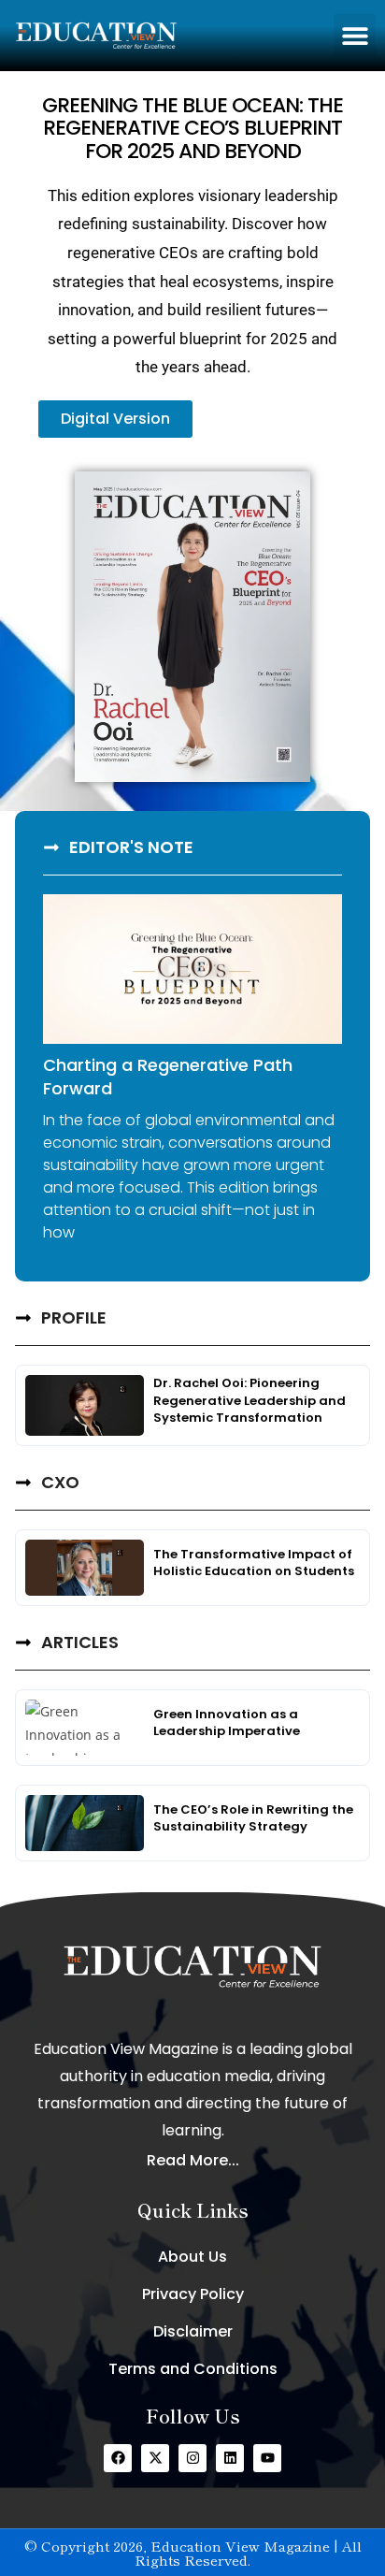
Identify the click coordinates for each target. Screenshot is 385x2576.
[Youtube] (267, 2458)
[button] (355, 35)
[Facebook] (118, 2458)
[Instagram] (192, 2458)
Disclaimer (193, 2331)
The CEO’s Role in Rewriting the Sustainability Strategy (253, 1818)
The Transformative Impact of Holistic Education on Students (254, 1563)
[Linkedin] (230, 2458)
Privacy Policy (193, 2294)
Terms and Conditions (193, 2369)
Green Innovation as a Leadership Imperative (227, 1722)
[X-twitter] (155, 2458)
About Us (192, 2257)
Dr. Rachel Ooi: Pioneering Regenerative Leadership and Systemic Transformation (250, 1400)
